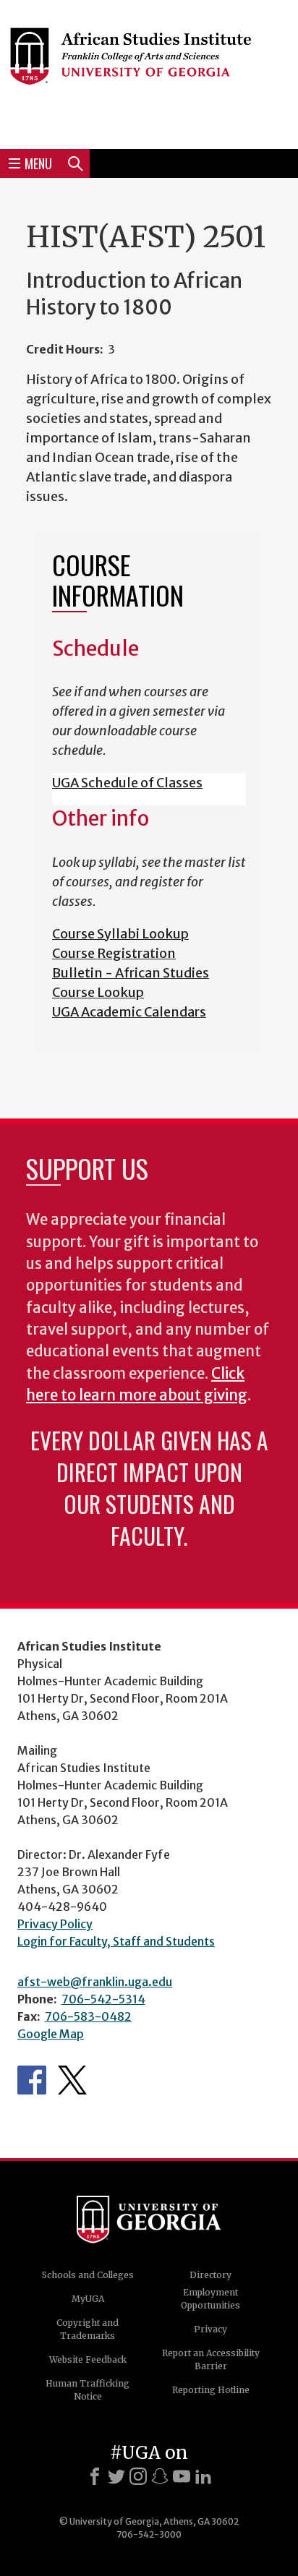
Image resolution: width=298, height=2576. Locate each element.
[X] (116, 2476)
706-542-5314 (103, 1999)
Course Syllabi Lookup (120, 934)
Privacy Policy (55, 1924)
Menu (38, 163)
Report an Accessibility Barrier (211, 2359)
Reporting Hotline (211, 2390)
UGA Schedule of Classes (127, 783)
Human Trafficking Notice (88, 2390)
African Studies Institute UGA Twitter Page (72, 2080)
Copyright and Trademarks (88, 2329)
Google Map (51, 2034)
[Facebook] (95, 2476)
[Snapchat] (160, 2476)
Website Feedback (88, 2359)
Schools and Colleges (88, 2275)
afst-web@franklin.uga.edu (95, 1982)
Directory (210, 2275)
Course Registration (114, 953)
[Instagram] (138, 2476)
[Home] (149, 72)
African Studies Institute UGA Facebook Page (32, 2080)
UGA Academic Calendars (129, 1012)
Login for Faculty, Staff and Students (116, 1941)
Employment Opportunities (210, 2299)
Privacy (210, 2329)
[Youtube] (182, 2476)
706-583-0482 (88, 2016)
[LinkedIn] (203, 2476)
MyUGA (88, 2299)
